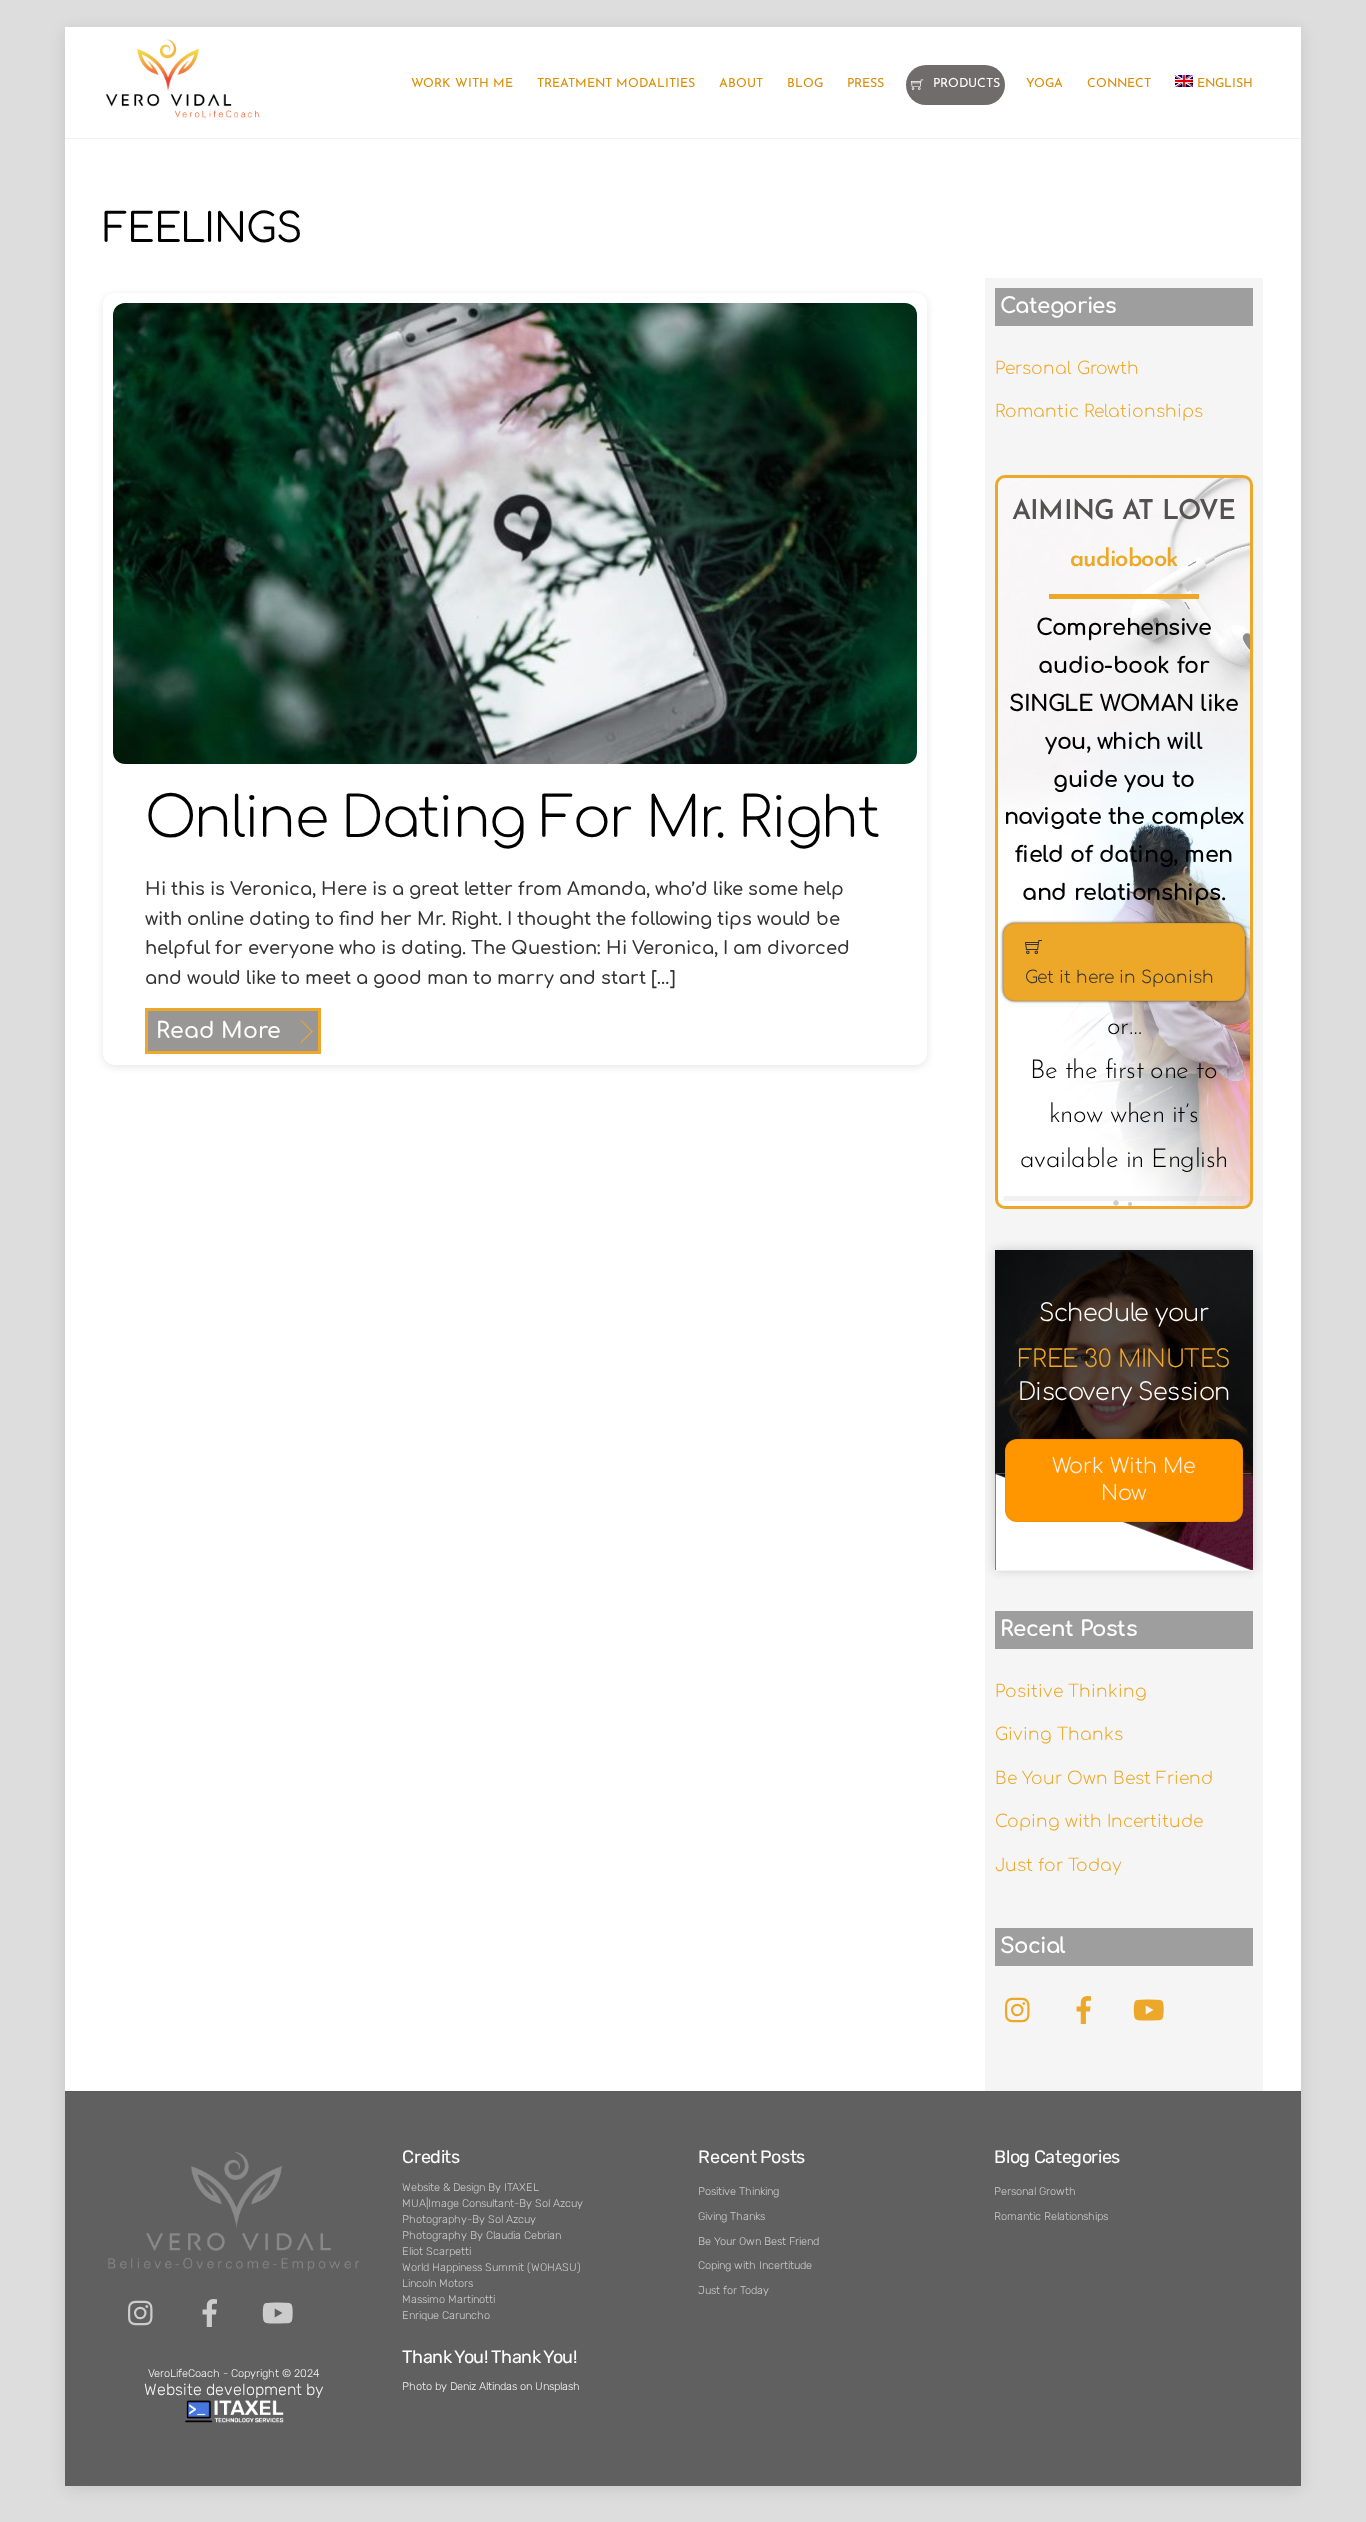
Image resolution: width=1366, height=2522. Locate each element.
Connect (1119, 84)
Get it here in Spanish (1119, 977)
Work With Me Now (1124, 1480)
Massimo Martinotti (448, 2299)
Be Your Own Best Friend (1104, 1778)
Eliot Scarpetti (436, 2251)
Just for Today (1058, 1865)
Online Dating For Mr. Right (511, 819)
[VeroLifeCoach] (183, 114)
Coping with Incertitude (1099, 1821)
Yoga (1044, 84)
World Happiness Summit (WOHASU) (491, 2267)
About (741, 84)
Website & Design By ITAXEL (470, 2187)
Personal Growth (1067, 368)
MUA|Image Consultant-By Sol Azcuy (492, 2203)
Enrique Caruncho (446, 2315)
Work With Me (462, 84)
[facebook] (210, 2313)
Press (865, 84)
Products (964, 84)
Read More (218, 1031)
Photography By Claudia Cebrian (481, 2235)
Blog (805, 84)
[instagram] (142, 2313)
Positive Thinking (1071, 1691)
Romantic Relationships (1099, 411)
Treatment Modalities (616, 84)
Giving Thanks (1059, 1734)
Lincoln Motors (437, 2283)
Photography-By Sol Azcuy (469, 2219)
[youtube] (278, 2313)
